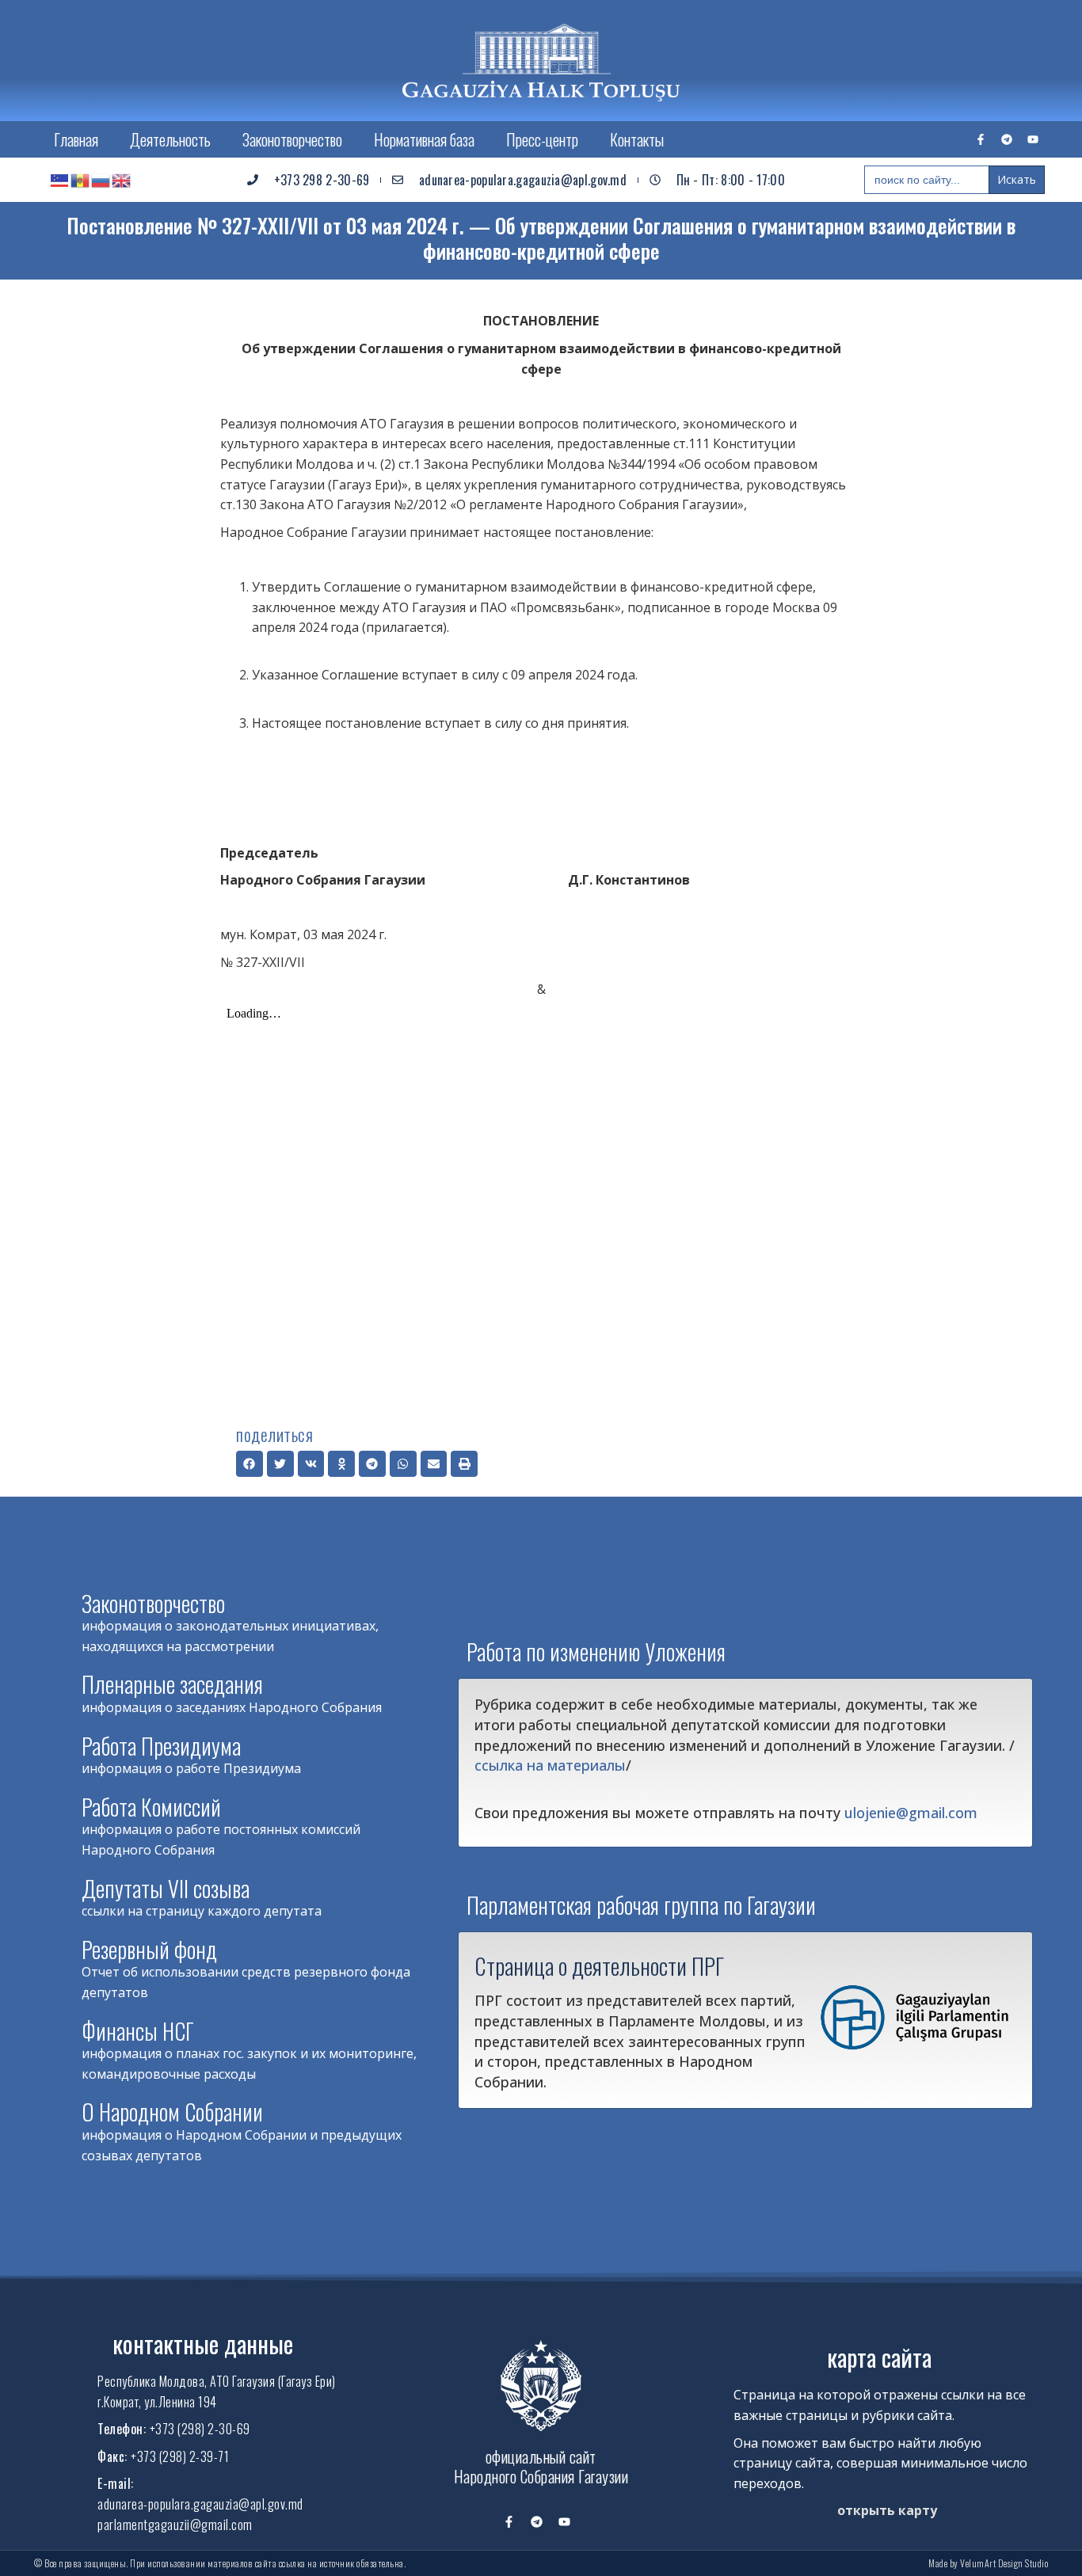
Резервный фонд (149, 1949)
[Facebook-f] (981, 139)
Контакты (637, 139)
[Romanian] (81, 180)
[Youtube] (1033, 139)
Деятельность (170, 139)
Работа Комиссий (151, 1807)
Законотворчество (292, 139)
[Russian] (101, 180)
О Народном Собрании (172, 2112)
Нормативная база (424, 139)
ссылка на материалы (550, 1765)
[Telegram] (1007, 139)
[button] (250, 1464)
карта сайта (879, 2357)
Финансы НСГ (138, 2031)
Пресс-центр (542, 139)
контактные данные (203, 2344)
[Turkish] (60, 180)
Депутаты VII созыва (166, 1888)
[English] (122, 180)
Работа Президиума (161, 1746)
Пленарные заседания (172, 1684)
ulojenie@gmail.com (911, 1813)
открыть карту (887, 2510)
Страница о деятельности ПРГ (599, 1965)
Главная (76, 139)
